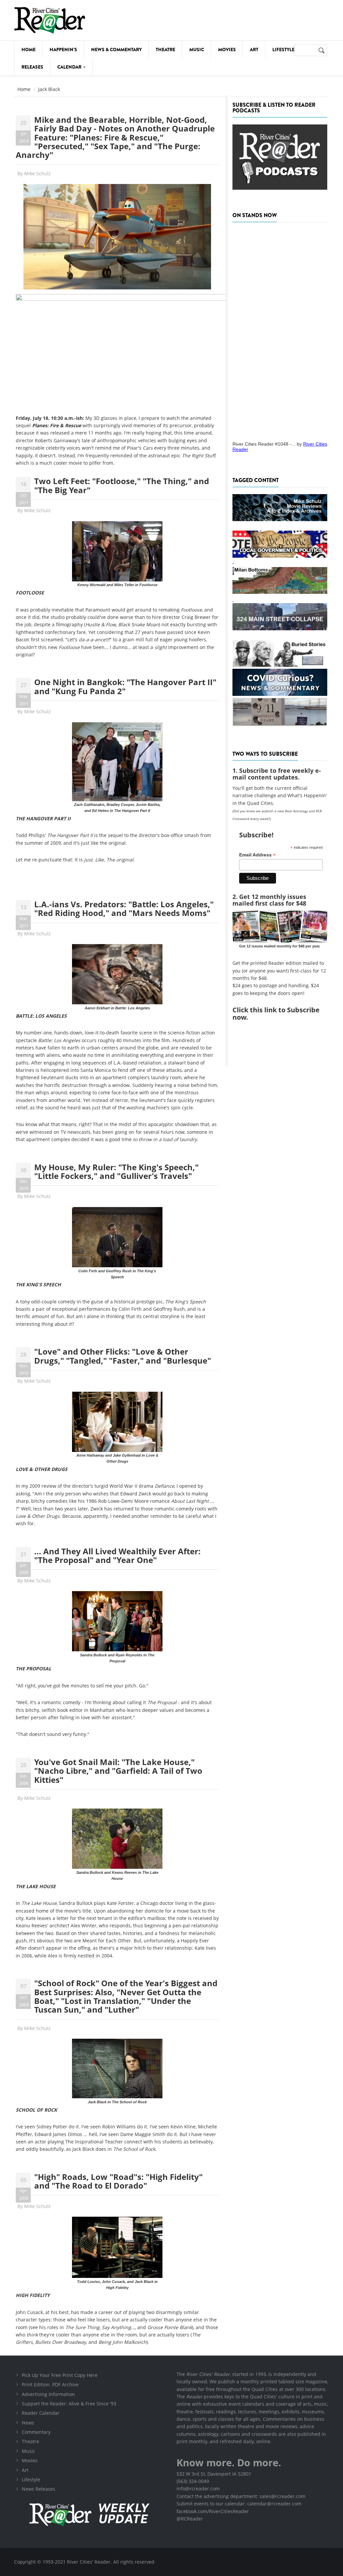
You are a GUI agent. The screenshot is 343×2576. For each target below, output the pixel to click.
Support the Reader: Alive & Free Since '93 (69, 2404)
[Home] (50, 20)
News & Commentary (116, 50)
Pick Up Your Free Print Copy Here (60, 2375)
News (28, 2423)
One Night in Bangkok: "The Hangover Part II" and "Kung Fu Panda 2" (125, 686)
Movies (227, 50)
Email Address (257, 855)
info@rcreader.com (198, 2489)
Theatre (165, 50)
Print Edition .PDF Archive (50, 2384)
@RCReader (190, 2519)
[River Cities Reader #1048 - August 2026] (280, 330)
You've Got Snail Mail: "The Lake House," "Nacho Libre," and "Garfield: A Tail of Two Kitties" (118, 1771)
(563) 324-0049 (193, 2481)
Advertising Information (48, 2394)
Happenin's (63, 50)
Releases (32, 67)
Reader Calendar (41, 2413)
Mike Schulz (38, 173)
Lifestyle (283, 50)
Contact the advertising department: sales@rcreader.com (241, 2496)
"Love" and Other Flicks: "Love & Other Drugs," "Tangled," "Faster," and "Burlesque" (123, 1356)
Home (28, 50)
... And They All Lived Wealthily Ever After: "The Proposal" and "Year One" (117, 1555)
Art (254, 50)
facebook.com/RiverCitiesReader (213, 2511)
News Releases (39, 2489)
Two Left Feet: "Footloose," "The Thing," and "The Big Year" (122, 485)
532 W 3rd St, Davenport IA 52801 (214, 2474)
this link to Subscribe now (276, 1014)
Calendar (70, 67)
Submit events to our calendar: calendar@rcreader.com (239, 2504)
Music (197, 50)
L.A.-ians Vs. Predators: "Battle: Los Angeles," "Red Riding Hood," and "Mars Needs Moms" (124, 908)
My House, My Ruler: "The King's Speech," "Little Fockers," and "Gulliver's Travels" (116, 1171)
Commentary (36, 2432)
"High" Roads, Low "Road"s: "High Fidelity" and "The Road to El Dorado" (118, 2181)
